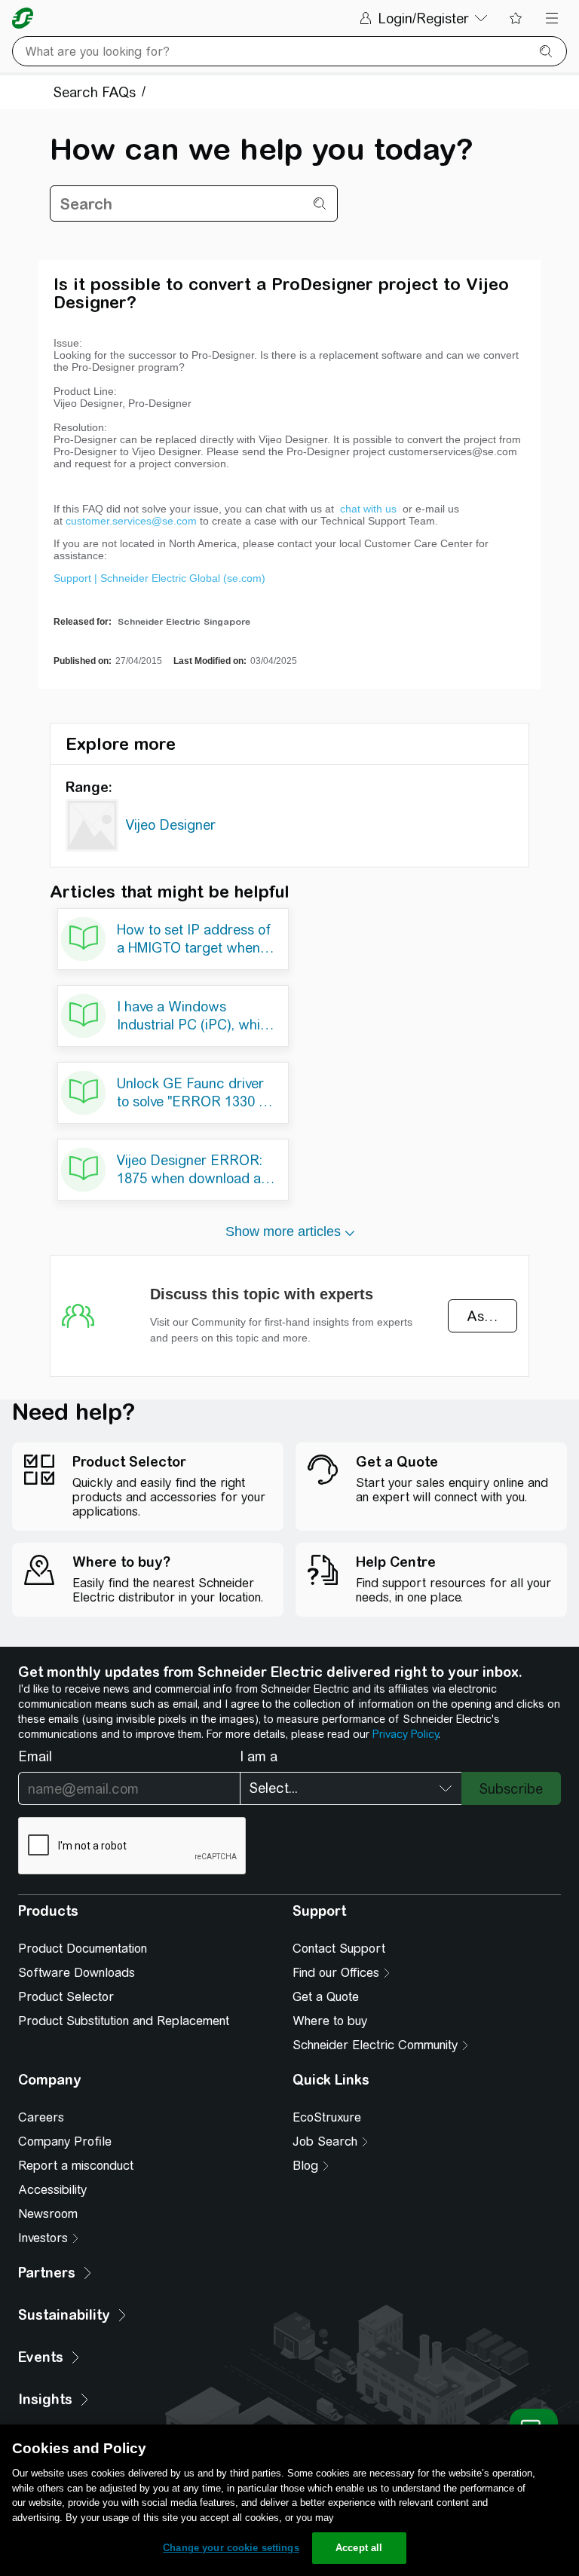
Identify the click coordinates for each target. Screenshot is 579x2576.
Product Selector (66, 1997)
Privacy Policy (405, 1734)
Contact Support (339, 1949)
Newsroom (48, 2214)
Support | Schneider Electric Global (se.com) (159, 578)
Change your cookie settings (231, 2548)
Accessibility (52, 2190)
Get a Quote (326, 1997)
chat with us (370, 509)
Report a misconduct (76, 2166)
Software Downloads (77, 1973)
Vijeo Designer (171, 825)
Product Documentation (83, 1949)
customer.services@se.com (131, 521)
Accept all (359, 2548)
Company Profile (65, 2142)
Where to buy (330, 2021)
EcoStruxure (327, 2117)
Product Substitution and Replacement (124, 2021)
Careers (41, 2117)
